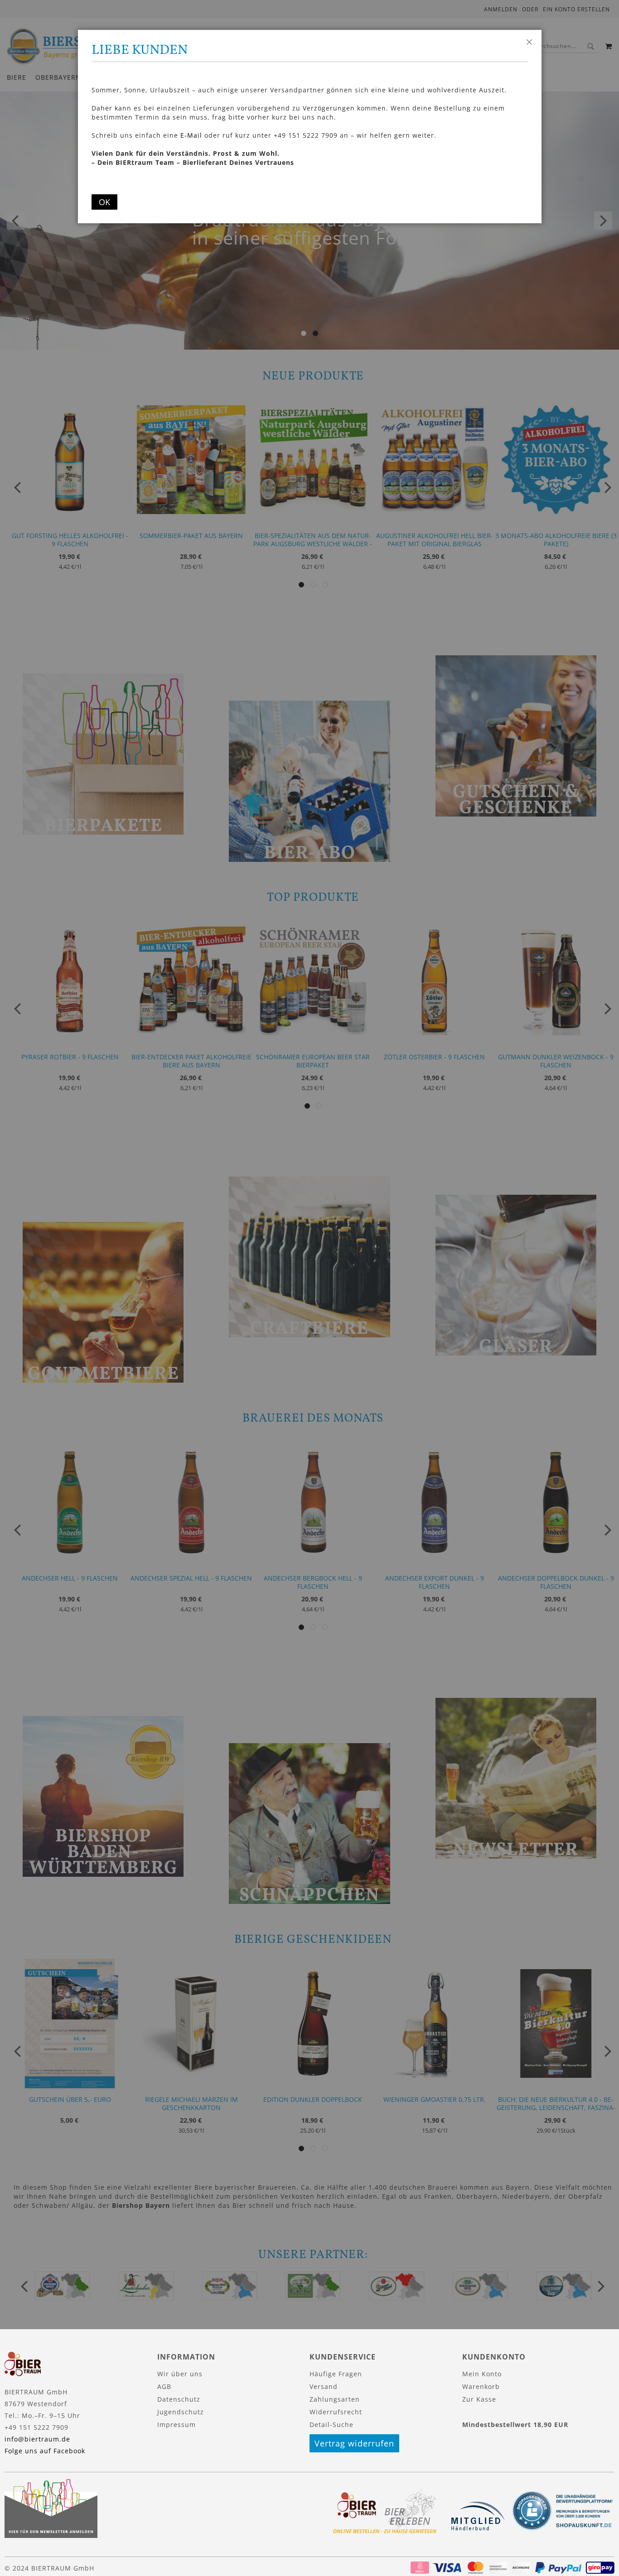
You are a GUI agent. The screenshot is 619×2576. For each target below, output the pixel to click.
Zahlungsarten (335, 2399)
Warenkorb (481, 2386)
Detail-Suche (331, 2425)
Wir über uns (180, 2374)
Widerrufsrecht (336, 2412)
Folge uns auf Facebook (45, 2451)
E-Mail (191, 135)
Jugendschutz (181, 2412)
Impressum (177, 2425)
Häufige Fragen (336, 2374)
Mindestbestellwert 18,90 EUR (515, 2425)
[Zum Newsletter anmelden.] (51, 2535)
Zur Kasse (479, 2399)
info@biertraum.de (37, 2439)
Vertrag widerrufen (354, 2443)
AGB (164, 2386)
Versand (324, 2386)
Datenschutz (179, 2399)
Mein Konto (482, 2374)
